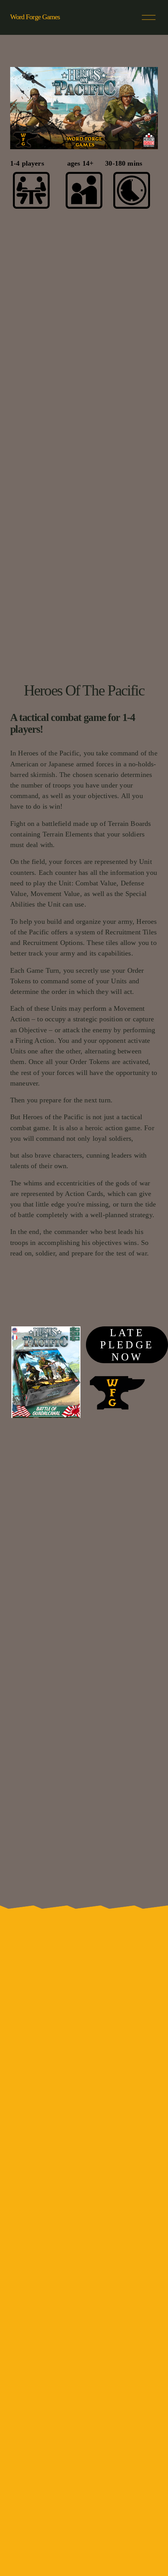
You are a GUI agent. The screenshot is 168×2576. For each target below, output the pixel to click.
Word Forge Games (35, 17)
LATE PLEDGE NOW (127, 1345)
